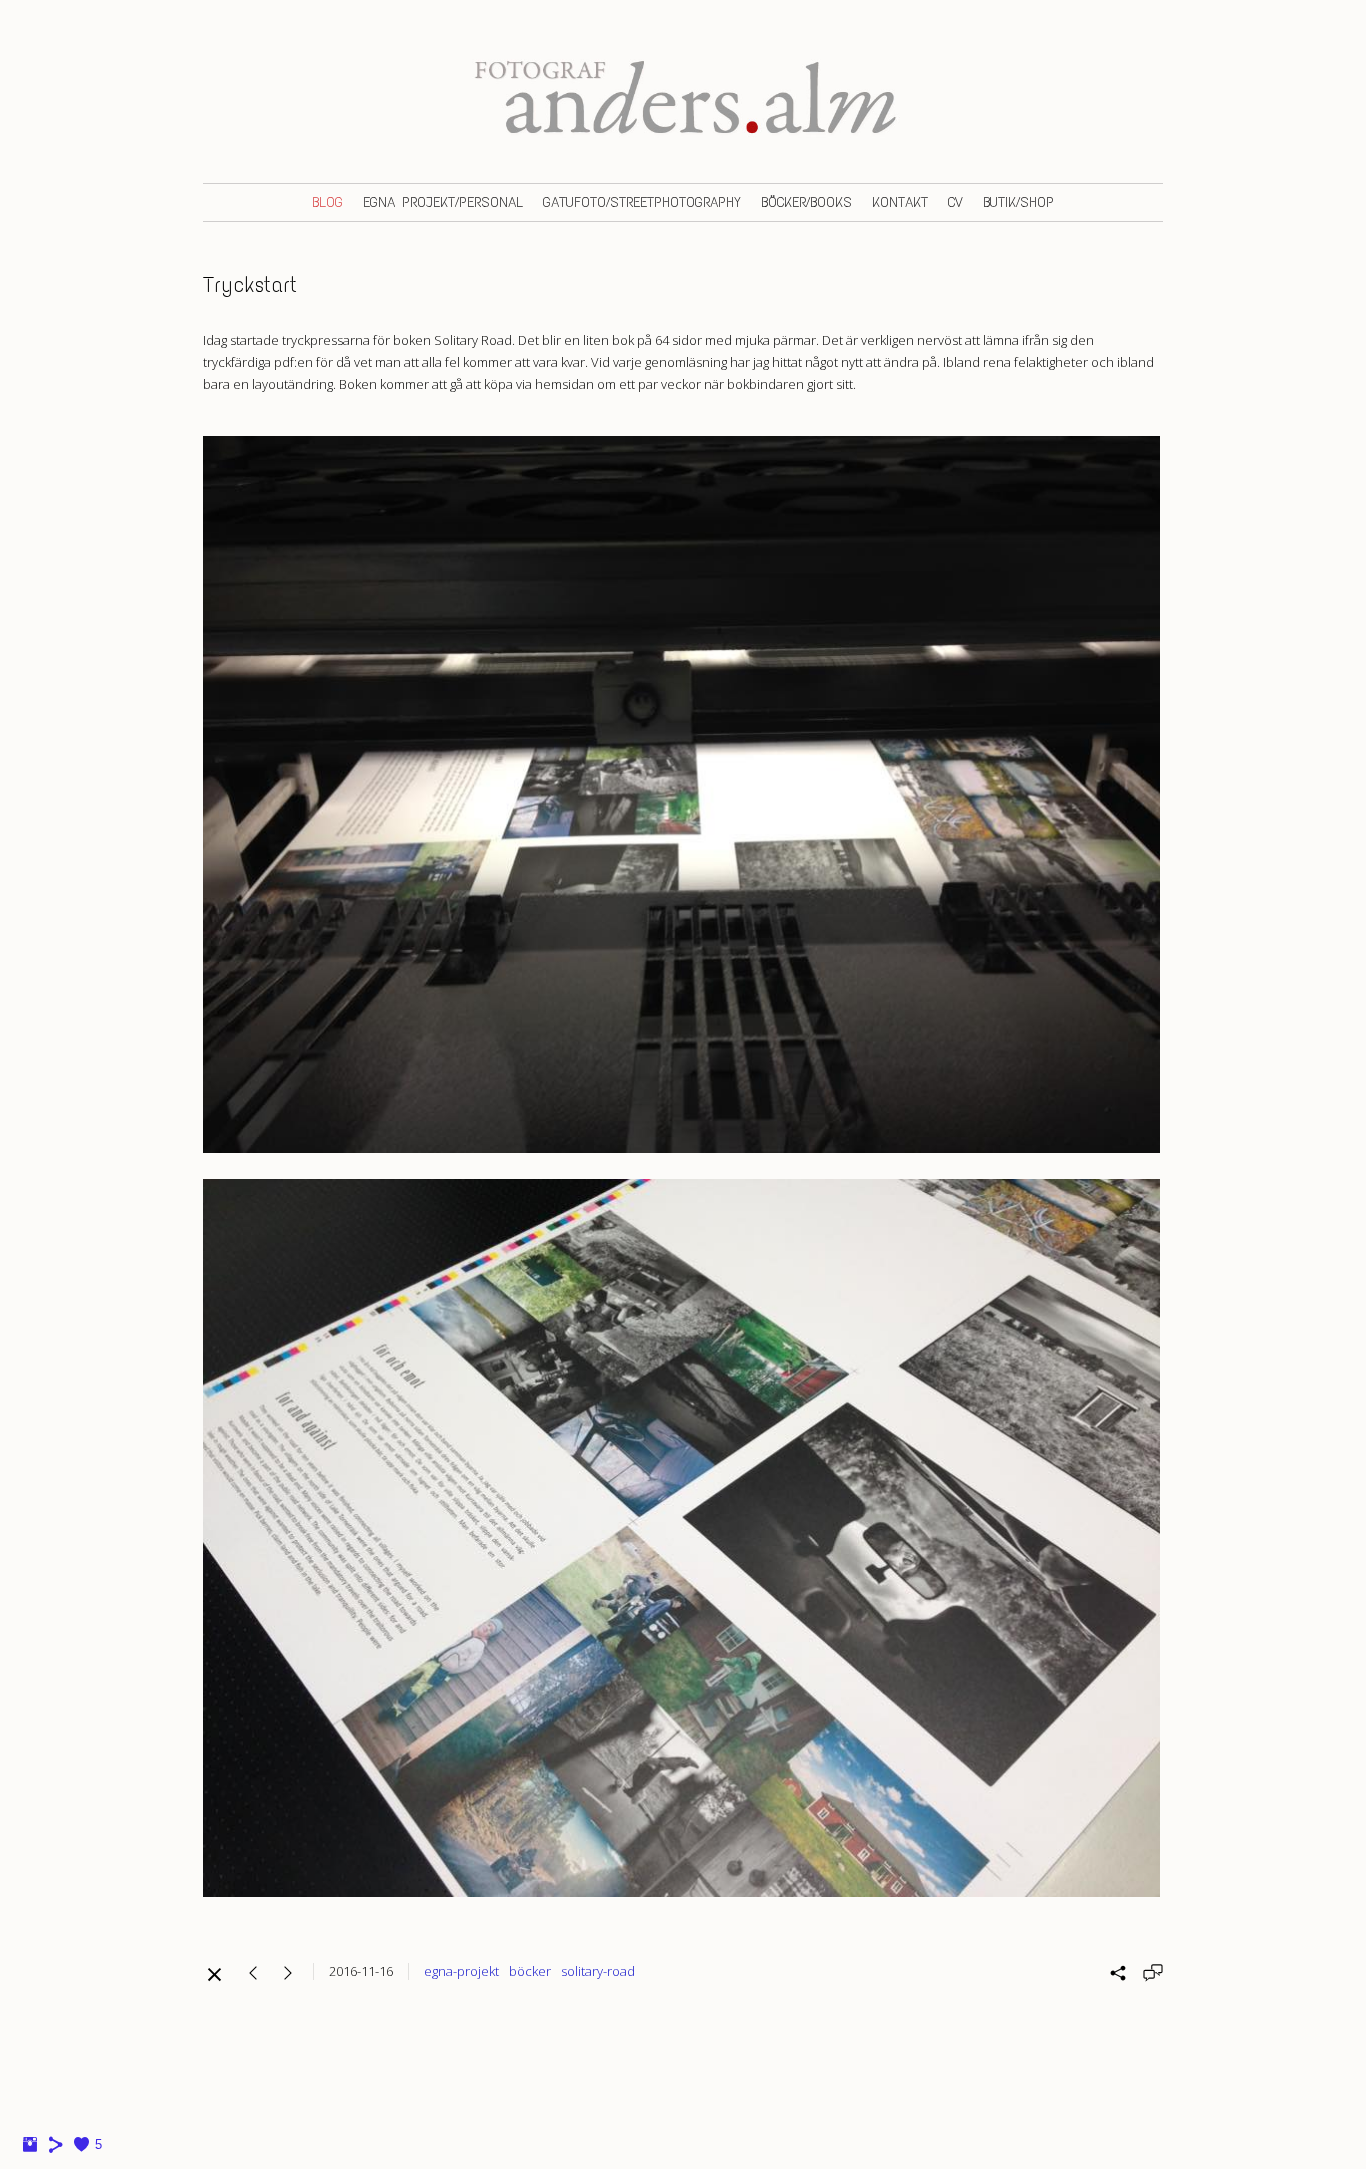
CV (955, 202)
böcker (530, 1971)
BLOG (327, 202)
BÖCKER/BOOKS (806, 202)
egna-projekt (461, 1971)
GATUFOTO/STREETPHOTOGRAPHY (642, 202)
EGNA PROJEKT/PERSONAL (443, 202)
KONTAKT (900, 202)
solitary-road (598, 1971)
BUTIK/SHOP (1018, 202)
